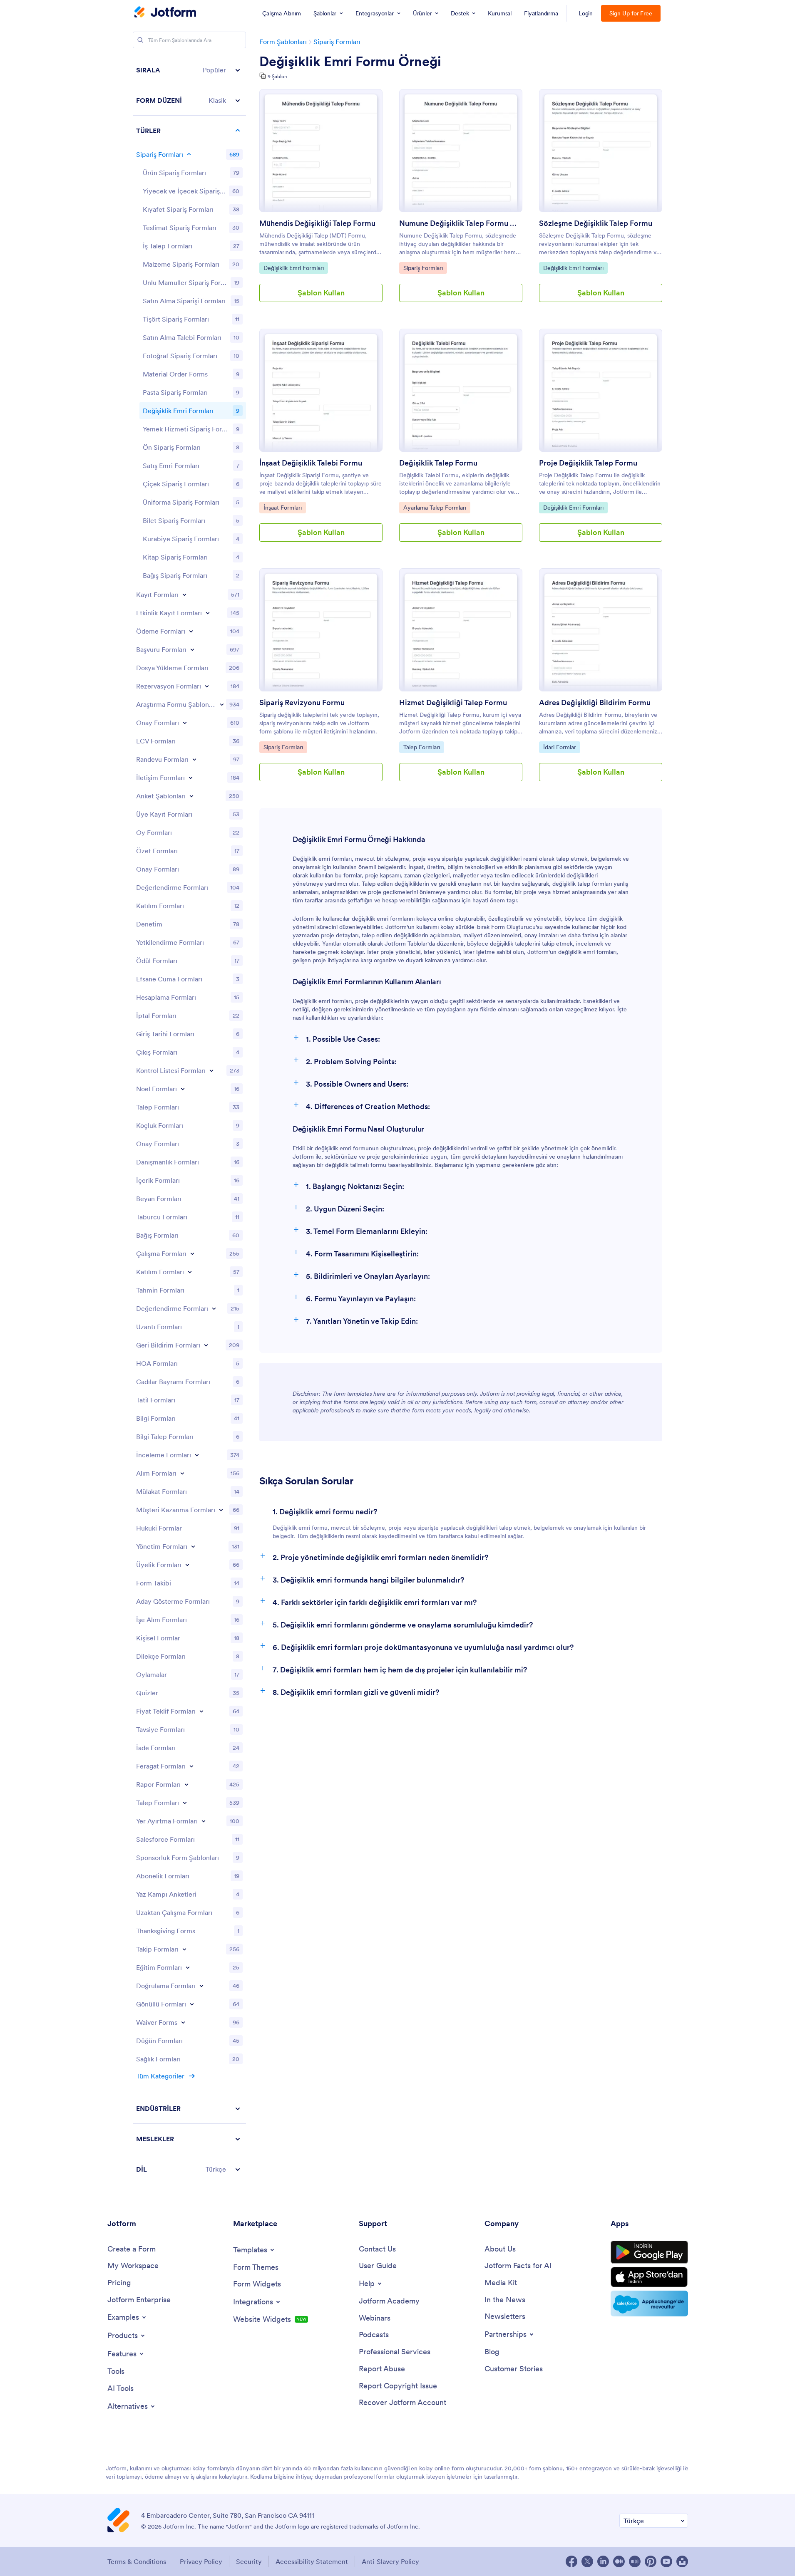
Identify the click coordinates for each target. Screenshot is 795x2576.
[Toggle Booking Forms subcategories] (207, 686)
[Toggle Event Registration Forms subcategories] (208, 613)
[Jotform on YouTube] (666, 2561)
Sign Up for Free (631, 13)
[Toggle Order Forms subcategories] (189, 154)
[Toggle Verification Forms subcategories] (201, 1986)
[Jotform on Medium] (619, 2561)
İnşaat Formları (282, 507)
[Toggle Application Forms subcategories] (192, 649)
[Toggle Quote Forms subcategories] (201, 1711)
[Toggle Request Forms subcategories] (185, 1803)
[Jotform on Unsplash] (682, 2561)
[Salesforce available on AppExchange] (649, 2304)
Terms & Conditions (137, 2561)
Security (249, 2561)
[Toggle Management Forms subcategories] (193, 1546)
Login (586, 13)
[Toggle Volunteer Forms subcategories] (192, 2004)
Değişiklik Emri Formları (293, 268)
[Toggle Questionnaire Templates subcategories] (191, 796)
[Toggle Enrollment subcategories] (190, 1272)
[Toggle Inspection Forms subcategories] (197, 1455)
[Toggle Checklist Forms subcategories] (211, 1070)
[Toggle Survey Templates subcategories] (222, 704)
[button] (189, 70)
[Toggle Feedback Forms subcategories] (206, 1345)
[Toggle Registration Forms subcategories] (184, 594)
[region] (189, 1120)
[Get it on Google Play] (649, 2252)
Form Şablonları (283, 42)
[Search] (140, 40)
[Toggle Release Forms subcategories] (191, 1766)
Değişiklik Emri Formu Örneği (350, 62)
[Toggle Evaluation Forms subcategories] (214, 1308)
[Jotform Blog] (635, 2561)
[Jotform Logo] (165, 13)
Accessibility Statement (312, 2561)
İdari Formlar (561, 747)
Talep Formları (422, 747)
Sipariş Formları (337, 42)
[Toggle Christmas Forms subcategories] (183, 1089)
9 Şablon (277, 76)
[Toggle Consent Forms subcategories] (185, 723)
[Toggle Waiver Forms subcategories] (183, 2022)
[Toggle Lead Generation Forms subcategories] (221, 1510)
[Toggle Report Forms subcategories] (186, 1784)
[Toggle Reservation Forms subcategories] (204, 1821)
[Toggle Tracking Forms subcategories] (184, 1949)
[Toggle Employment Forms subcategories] (192, 1253)
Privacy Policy (201, 2561)
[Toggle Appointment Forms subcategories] (194, 759)
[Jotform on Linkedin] (603, 2561)
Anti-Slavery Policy (390, 2561)
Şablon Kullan (321, 293)
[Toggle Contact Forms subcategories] (191, 778)
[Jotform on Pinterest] (651, 2561)
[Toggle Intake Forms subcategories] (182, 1473)
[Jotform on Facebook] (571, 2561)
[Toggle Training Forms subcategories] (188, 1967)
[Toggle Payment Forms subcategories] (191, 631)
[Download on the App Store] (649, 2277)
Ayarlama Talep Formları (435, 507)
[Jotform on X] (587, 2561)
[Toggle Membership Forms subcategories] (187, 1565)
